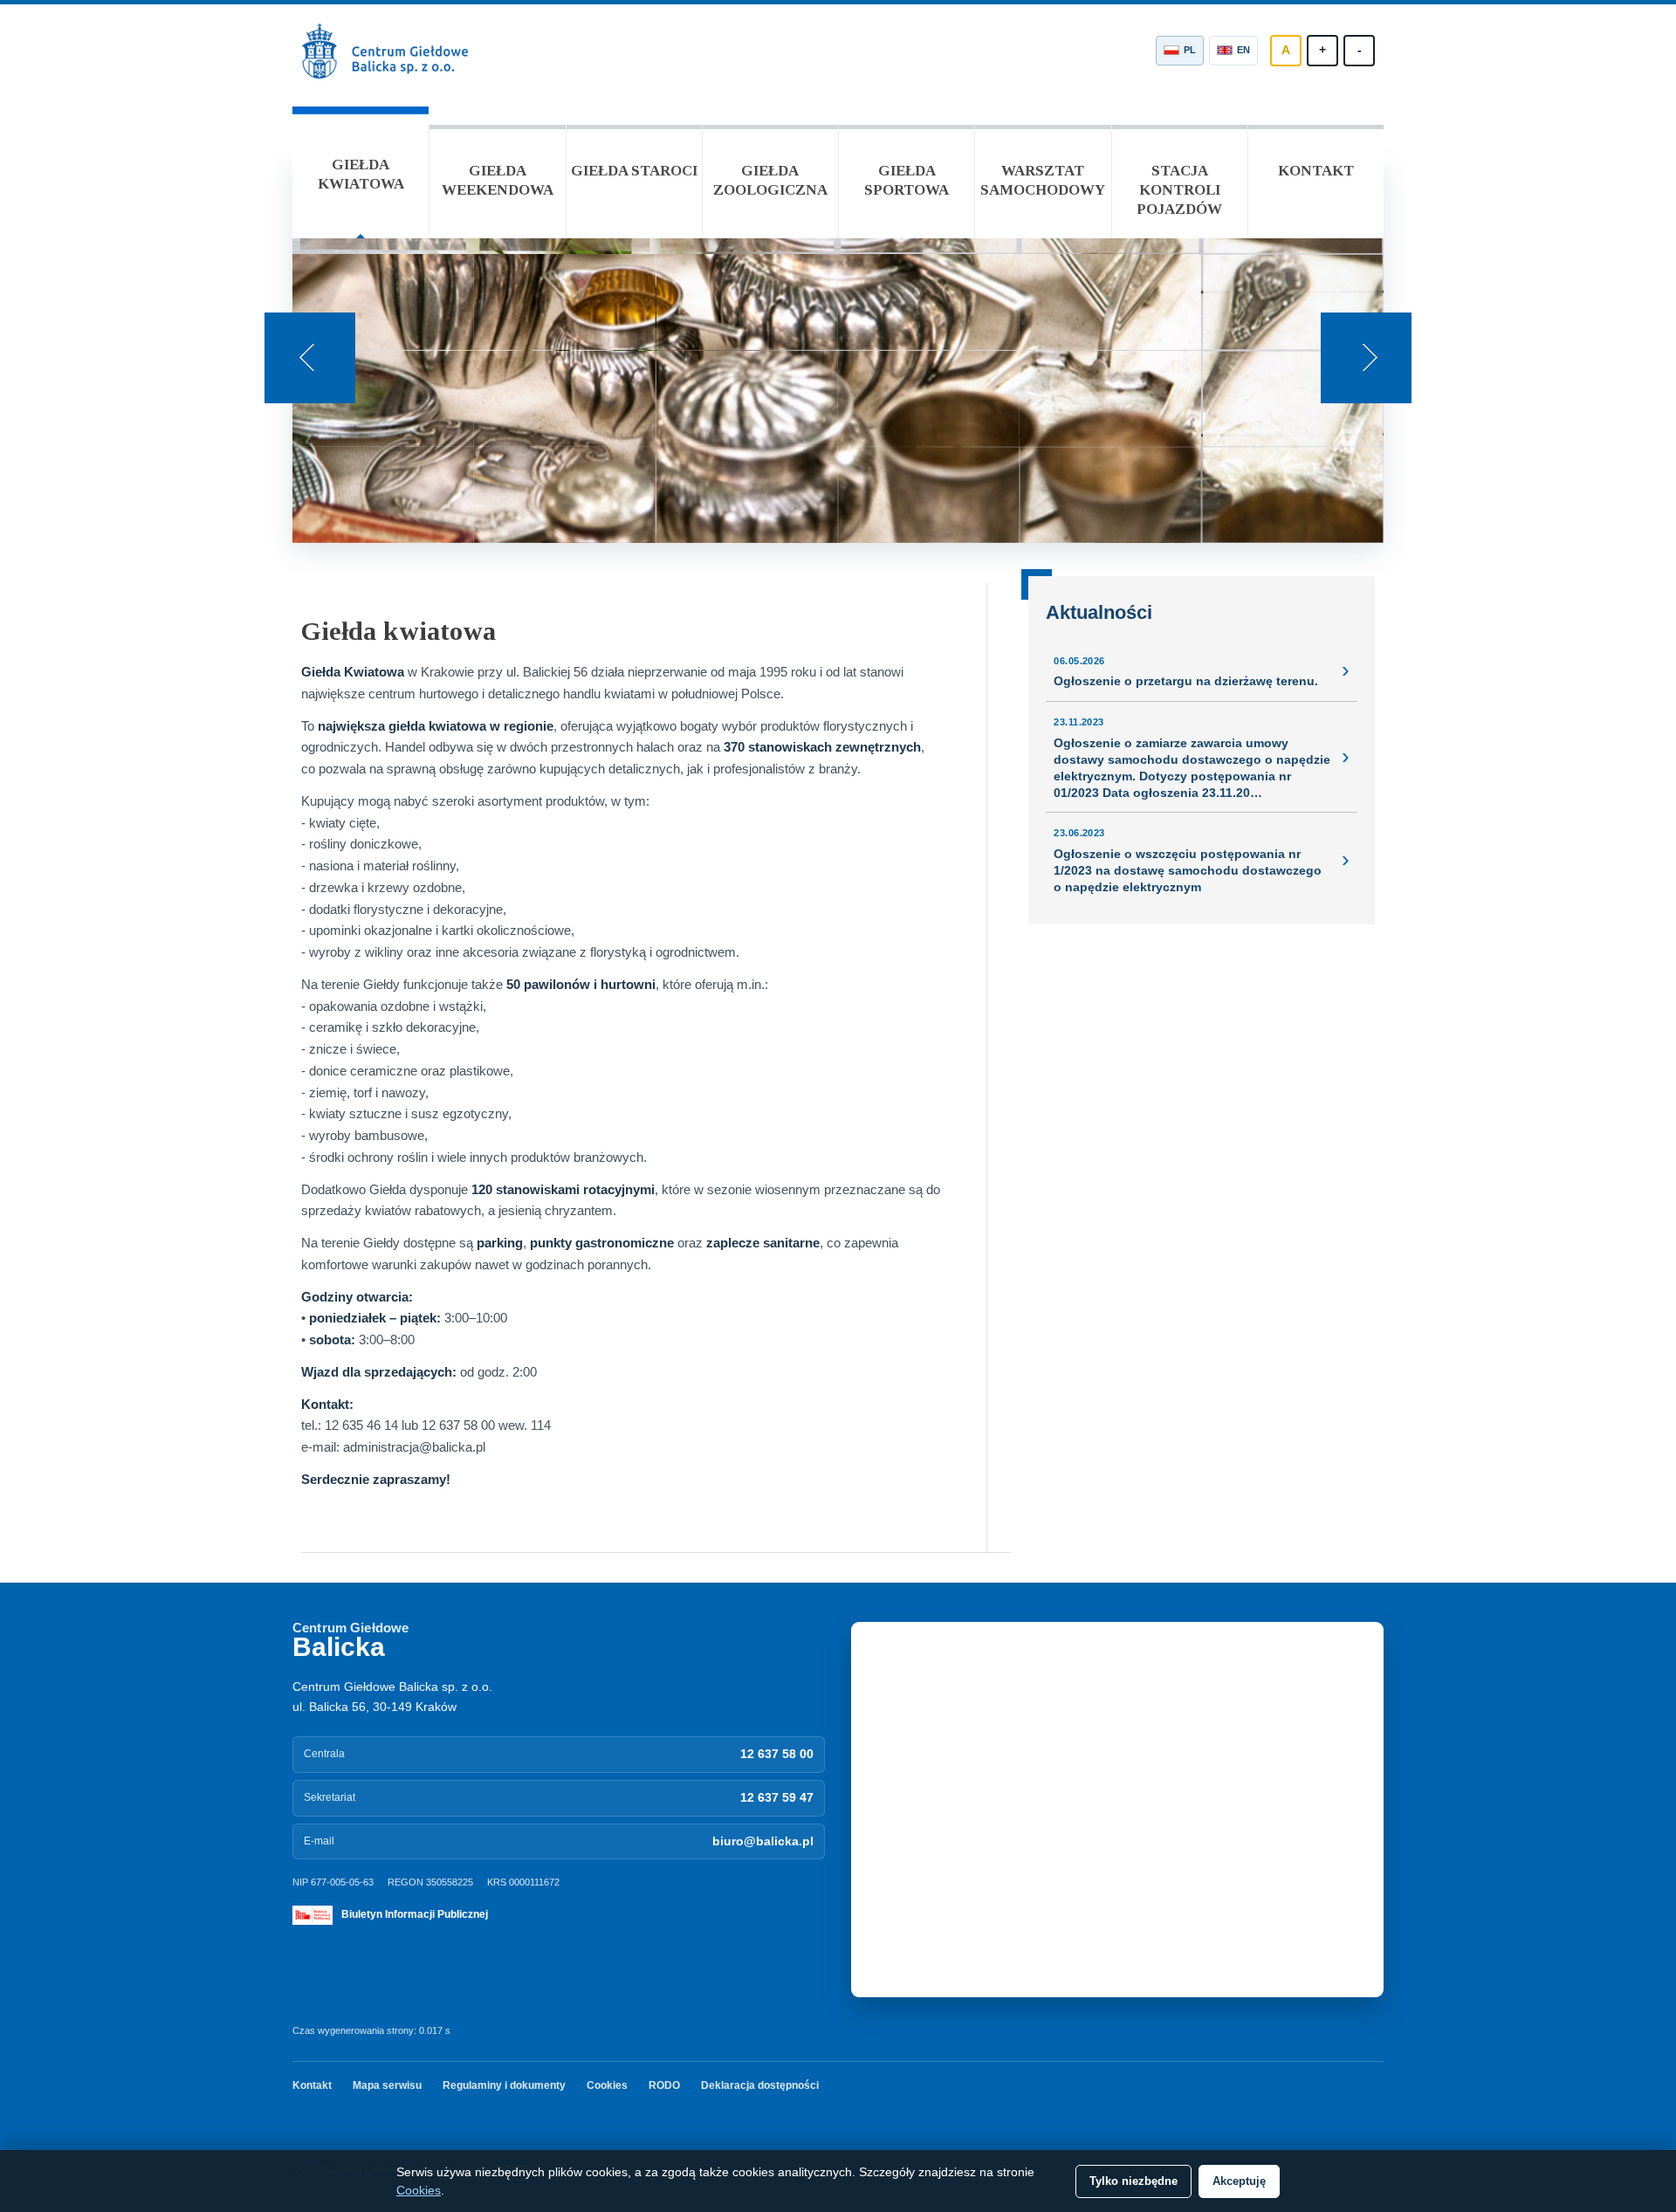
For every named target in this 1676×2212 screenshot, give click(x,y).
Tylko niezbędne (1133, 2181)
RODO (664, 2085)
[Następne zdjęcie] (1366, 358)
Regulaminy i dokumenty (504, 2085)
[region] (838, 350)
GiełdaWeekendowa (498, 180)
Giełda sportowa (907, 180)
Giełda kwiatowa (361, 174)
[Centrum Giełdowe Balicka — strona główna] (388, 51)
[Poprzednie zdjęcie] (310, 358)
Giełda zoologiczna (770, 180)
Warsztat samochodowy (1043, 180)
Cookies (607, 2085)
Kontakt (1316, 171)
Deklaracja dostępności (760, 2085)
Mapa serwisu (387, 2085)
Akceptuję (1239, 2181)
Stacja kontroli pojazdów (1179, 190)
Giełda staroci (634, 171)
